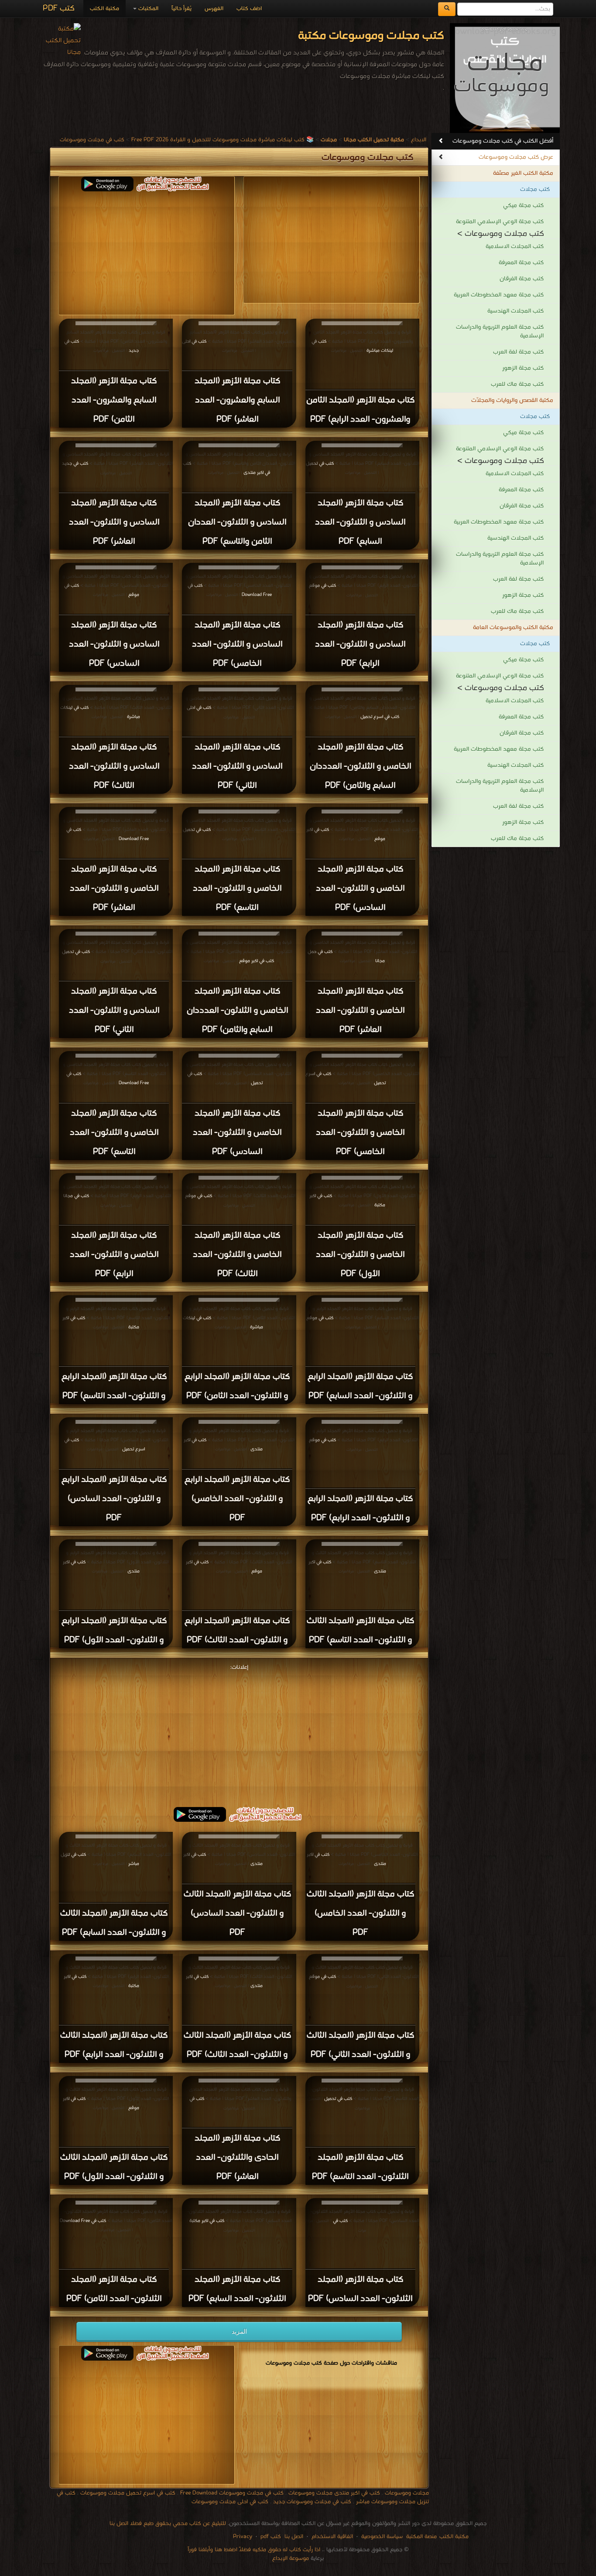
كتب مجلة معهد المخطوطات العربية (499, 295)
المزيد (239, 2331)
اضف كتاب (249, 9)
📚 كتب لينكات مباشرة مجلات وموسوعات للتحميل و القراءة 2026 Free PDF (223, 140)
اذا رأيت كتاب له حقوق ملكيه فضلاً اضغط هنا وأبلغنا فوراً (254, 2550)
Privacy (243, 2537)
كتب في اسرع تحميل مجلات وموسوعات (128, 2493)
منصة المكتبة (421, 2537)
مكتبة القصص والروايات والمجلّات (512, 400)
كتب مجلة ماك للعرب (517, 384)
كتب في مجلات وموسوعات (92, 140)
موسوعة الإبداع (291, 2558)
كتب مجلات (535, 189)
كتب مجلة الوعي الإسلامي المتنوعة (500, 222)
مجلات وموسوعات (407, 2493)
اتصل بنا (293, 2537)
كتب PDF (59, 9)
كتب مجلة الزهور (523, 368)
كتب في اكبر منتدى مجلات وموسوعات (334, 2493)
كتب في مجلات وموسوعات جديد (312, 2502)
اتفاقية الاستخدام (331, 2537)
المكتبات (147, 9)
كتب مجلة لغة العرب (518, 352)
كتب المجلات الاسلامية (515, 247)
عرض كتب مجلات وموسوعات (516, 157)
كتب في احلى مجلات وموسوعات (230, 2502)
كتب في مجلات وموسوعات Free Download (232, 2493)
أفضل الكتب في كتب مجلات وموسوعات (503, 141)
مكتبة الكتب (104, 9)
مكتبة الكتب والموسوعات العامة (513, 628)
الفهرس (214, 9)
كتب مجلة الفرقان (522, 279)
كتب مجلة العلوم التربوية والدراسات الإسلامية (500, 332)
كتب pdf (271, 2537)
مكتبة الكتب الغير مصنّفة (523, 173)
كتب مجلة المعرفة (521, 263)
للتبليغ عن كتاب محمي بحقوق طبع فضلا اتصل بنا (168, 2523)
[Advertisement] (147, 252)
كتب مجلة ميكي (523, 206)
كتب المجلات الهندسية (516, 311)
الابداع (419, 140)
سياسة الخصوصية (382, 2537)
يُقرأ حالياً (182, 9)
